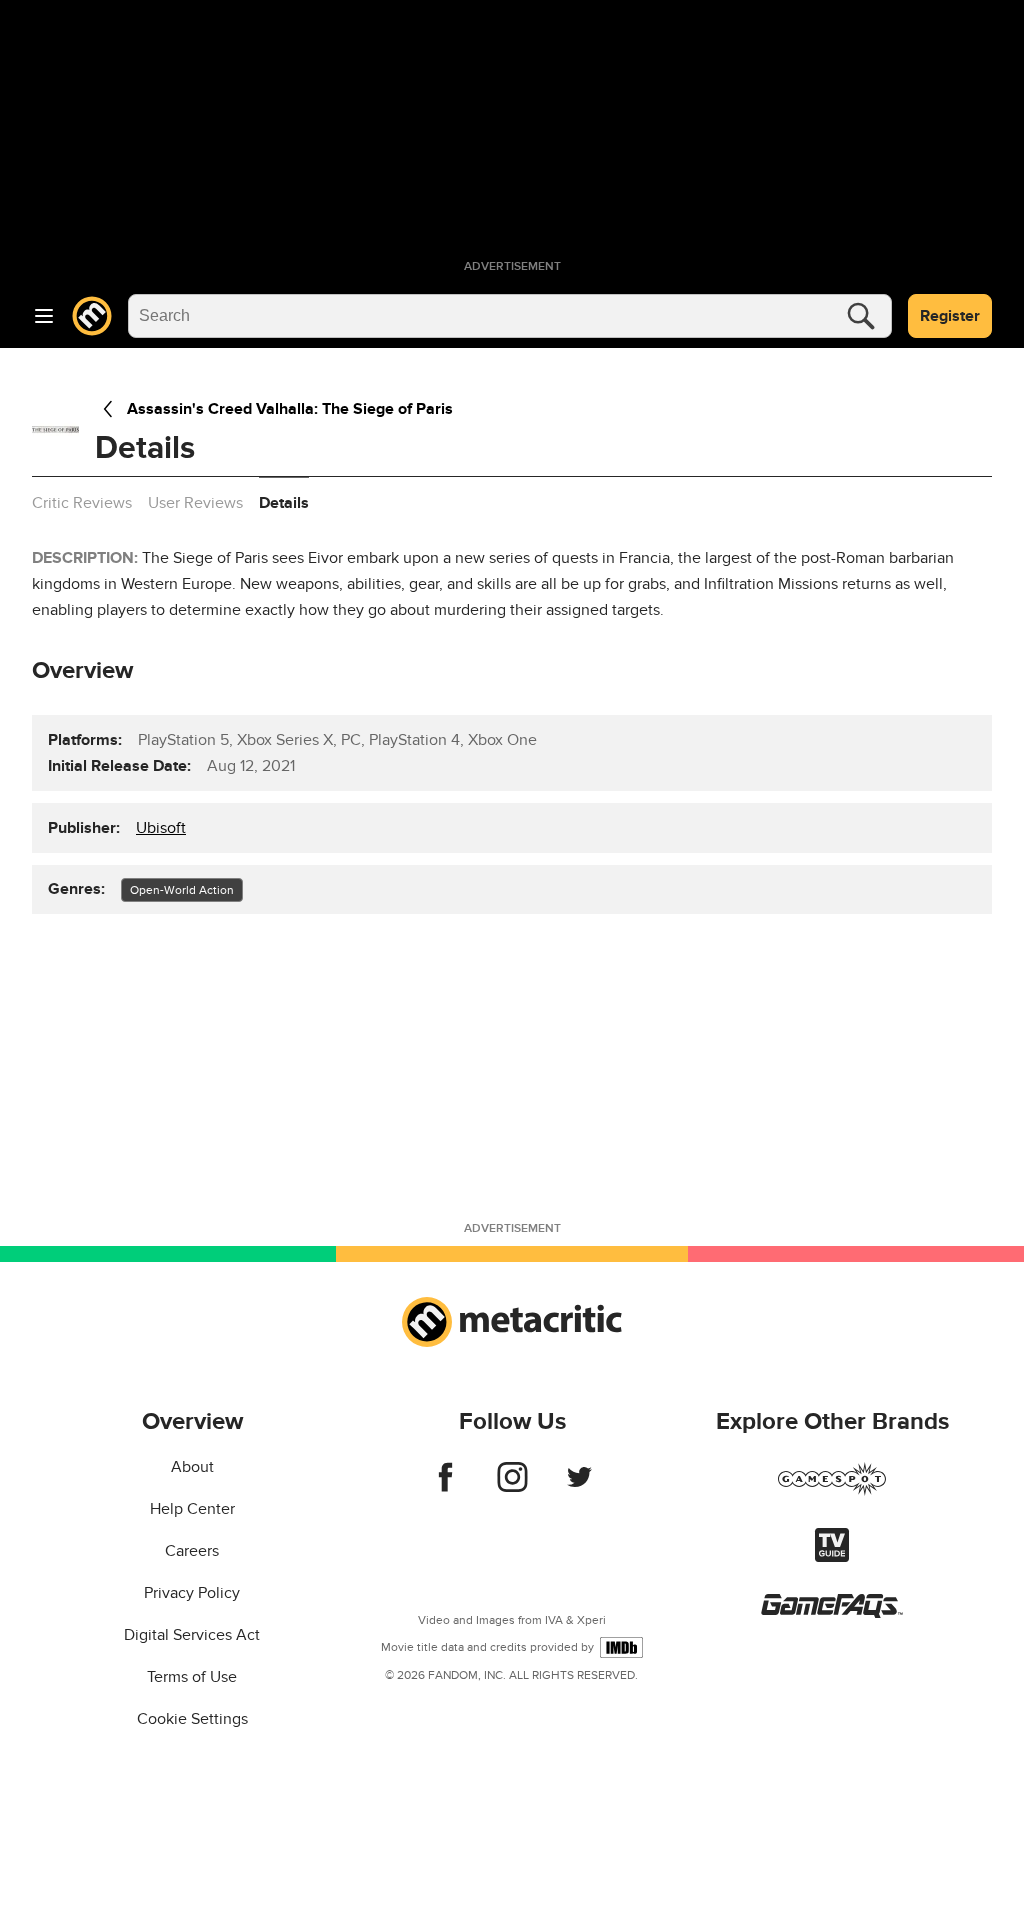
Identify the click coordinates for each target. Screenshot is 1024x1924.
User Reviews (195, 503)
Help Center (192, 1509)
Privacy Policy (192, 1593)
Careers (192, 1551)
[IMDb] (621, 1647)
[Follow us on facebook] (445, 1487)
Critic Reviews (82, 503)
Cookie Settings (192, 1719)
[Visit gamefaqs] (832, 1613)
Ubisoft (161, 828)
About (192, 1467)
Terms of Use (192, 1677)
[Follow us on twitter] (579, 1487)
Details (284, 503)
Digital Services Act (192, 1635)
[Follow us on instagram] (512, 1487)
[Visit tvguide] (832, 1557)
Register (950, 316)
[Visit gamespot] (832, 1491)
